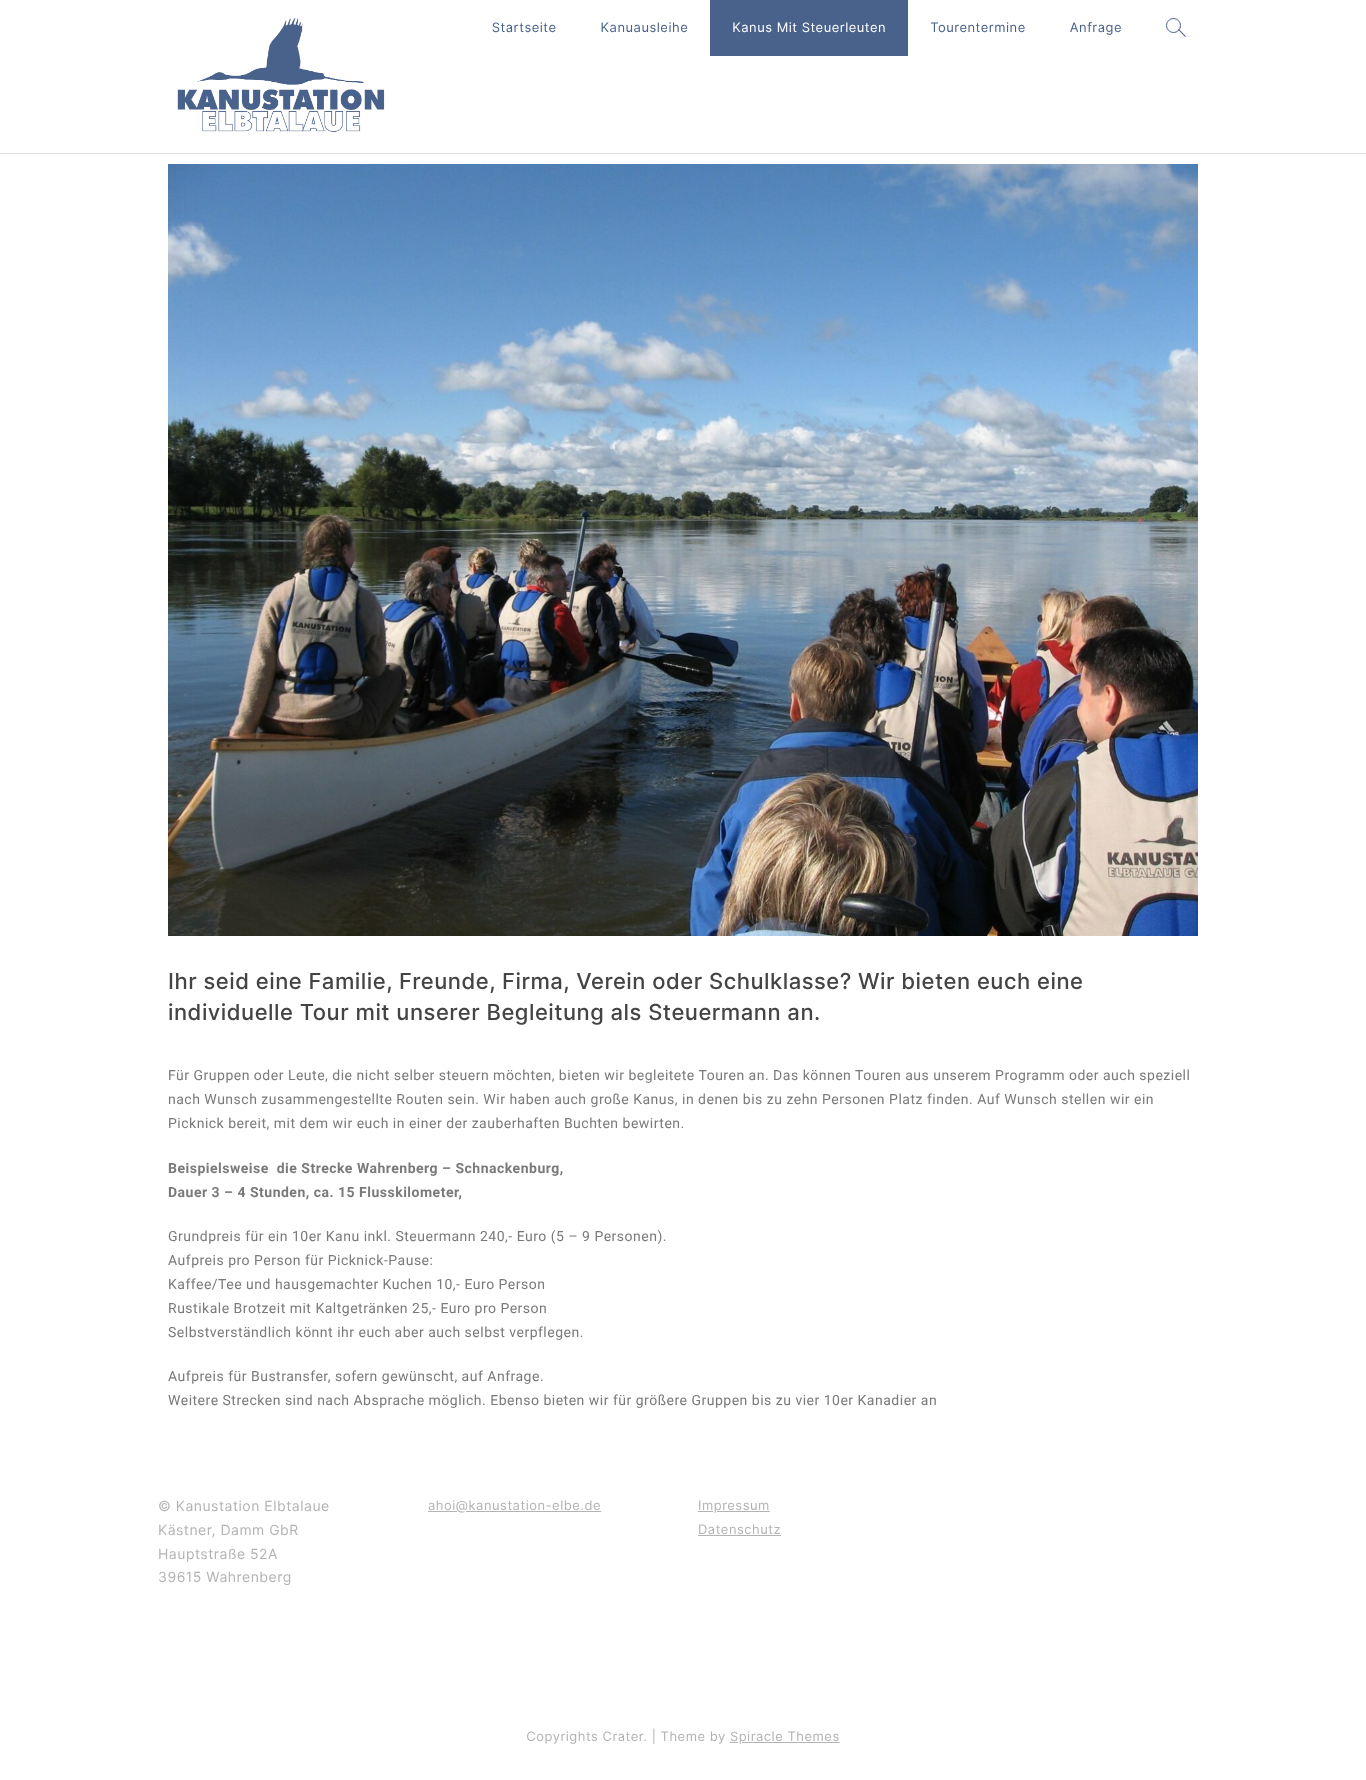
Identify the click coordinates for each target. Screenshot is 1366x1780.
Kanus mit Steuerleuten (809, 28)
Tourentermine (978, 28)
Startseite (524, 28)
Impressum (734, 1506)
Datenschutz (739, 1530)
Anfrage (1096, 28)
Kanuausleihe (645, 28)
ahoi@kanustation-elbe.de (514, 1506)
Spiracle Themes (785, 1737)
